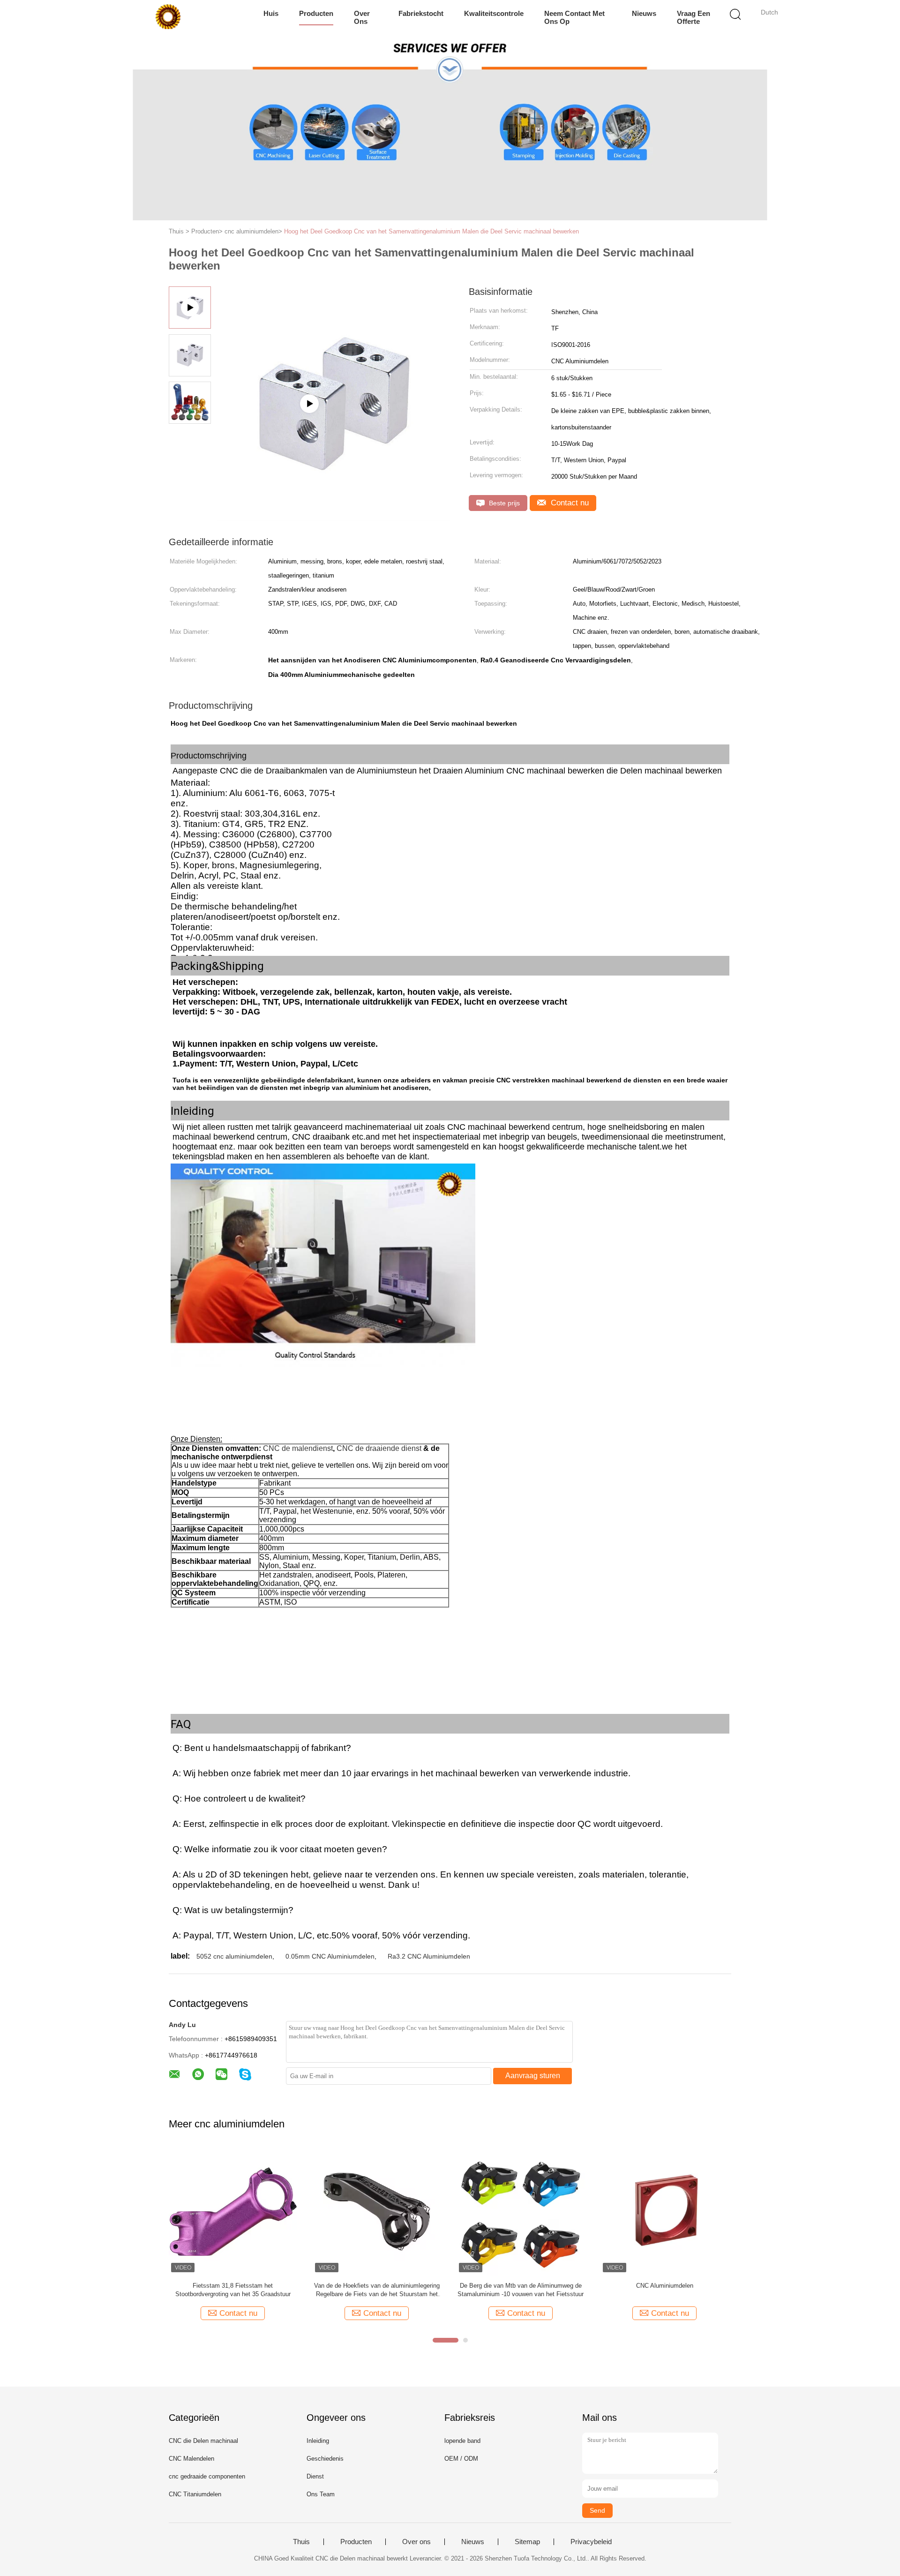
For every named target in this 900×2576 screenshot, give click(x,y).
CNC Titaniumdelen (195, 2494)
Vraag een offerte (694, 17)
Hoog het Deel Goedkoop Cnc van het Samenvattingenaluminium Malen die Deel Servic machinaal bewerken (431, 231)
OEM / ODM (461, 2459)
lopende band (462, 2441)
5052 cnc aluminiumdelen (234, 1956)
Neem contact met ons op (574, 17)
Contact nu (569, 503)
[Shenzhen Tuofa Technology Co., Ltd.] (168, 16)
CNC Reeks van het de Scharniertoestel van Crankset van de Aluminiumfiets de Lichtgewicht (665, 2290)
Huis (271, 13)
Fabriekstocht (421, 13)
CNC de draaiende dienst (379, 1448)
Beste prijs (503, 503)
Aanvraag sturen (533, 2076)
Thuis (301, 2542)
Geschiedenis (325, 2459)
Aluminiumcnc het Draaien (377, 2286)
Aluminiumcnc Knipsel (233, 2286)
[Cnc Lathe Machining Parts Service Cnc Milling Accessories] (333, 517)
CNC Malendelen (191, 2459)
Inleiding (318, 2441)
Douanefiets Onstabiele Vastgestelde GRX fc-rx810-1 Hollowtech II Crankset (521, 2290)
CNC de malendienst (298, 1448)
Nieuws (644, 13)
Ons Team (321, 2494)
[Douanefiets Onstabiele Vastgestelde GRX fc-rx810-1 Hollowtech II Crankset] (521, 2211)
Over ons (362, 17)
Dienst (315, 2476)
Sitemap (527, 2542)
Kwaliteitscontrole (494, 13)
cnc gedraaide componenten (207, 2476)
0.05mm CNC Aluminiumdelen (330, 1956)
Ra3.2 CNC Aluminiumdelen (429, 1956)
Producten (316, 13)
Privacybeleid (591, 2542)
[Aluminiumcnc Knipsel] (233, 2211)
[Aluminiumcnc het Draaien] (377, 2211)
